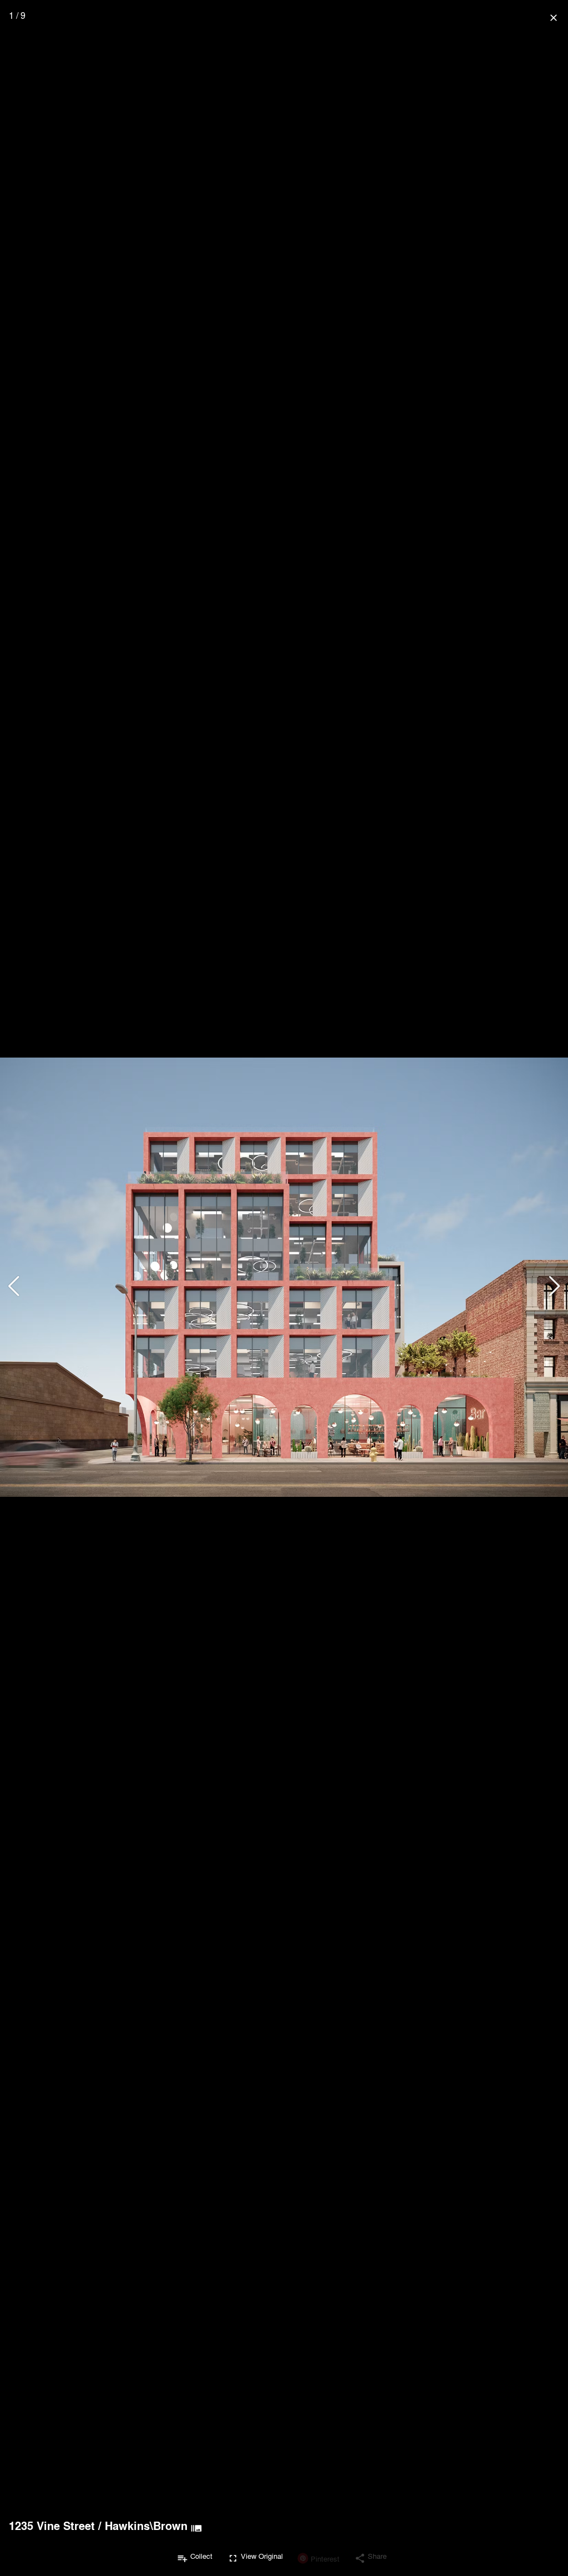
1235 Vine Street (52, 2526)
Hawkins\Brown (146, 2526)
